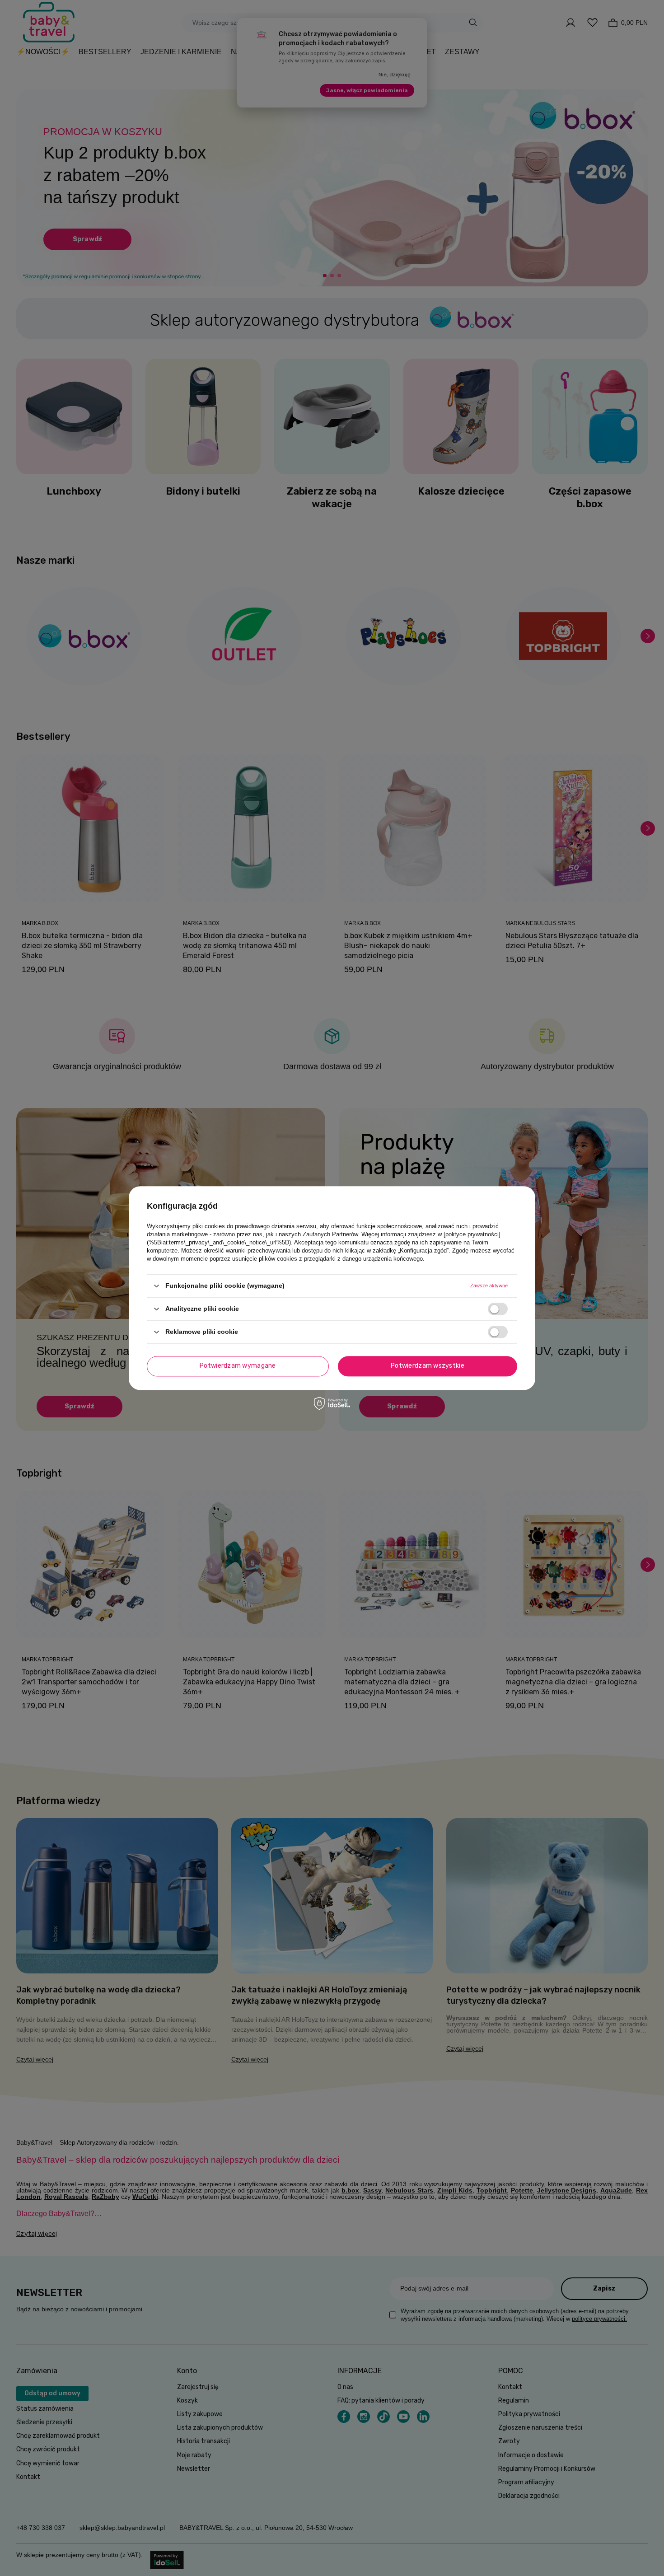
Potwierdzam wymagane (238, 1366)
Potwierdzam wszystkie (428, 1366)
